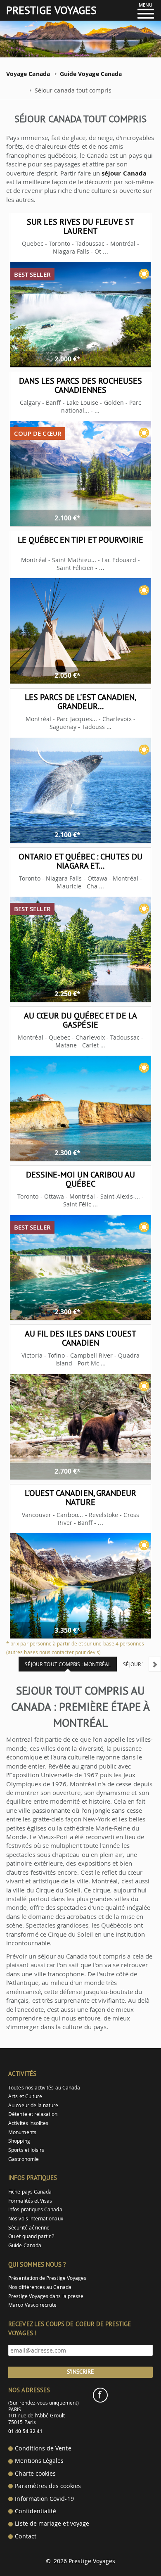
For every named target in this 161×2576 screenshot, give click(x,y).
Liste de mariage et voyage (52, 2524)
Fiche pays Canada (30, 2192)
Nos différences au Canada (40, 2287)
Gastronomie (24, 2159)
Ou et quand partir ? (31, 2236)
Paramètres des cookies (48, 2486)
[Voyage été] (144, 274)
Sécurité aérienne (29, 2228)
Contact (25, 2536)
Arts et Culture (25, 2096)
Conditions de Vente (43, 2448)
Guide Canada (25, 2245)
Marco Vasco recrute (32, 2305)
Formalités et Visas (30, 2201)
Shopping (19, 2141)
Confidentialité (36, 2511)
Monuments (22, 2132)
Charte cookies (35, 2474)
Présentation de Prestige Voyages (47, 2278)
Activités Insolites (28, 2123)
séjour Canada (124, 173)
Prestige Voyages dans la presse (46, 2296)
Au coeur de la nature (33, 2105)
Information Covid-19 (44, 2499)
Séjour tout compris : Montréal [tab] (68, 1664)
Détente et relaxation (33, 2114)
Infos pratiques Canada (35, 2209)
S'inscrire (80, 2372)
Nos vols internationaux (36, 2219)
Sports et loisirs (26, 2150)
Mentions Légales (39, 2461)
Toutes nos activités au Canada (44, 2088)
